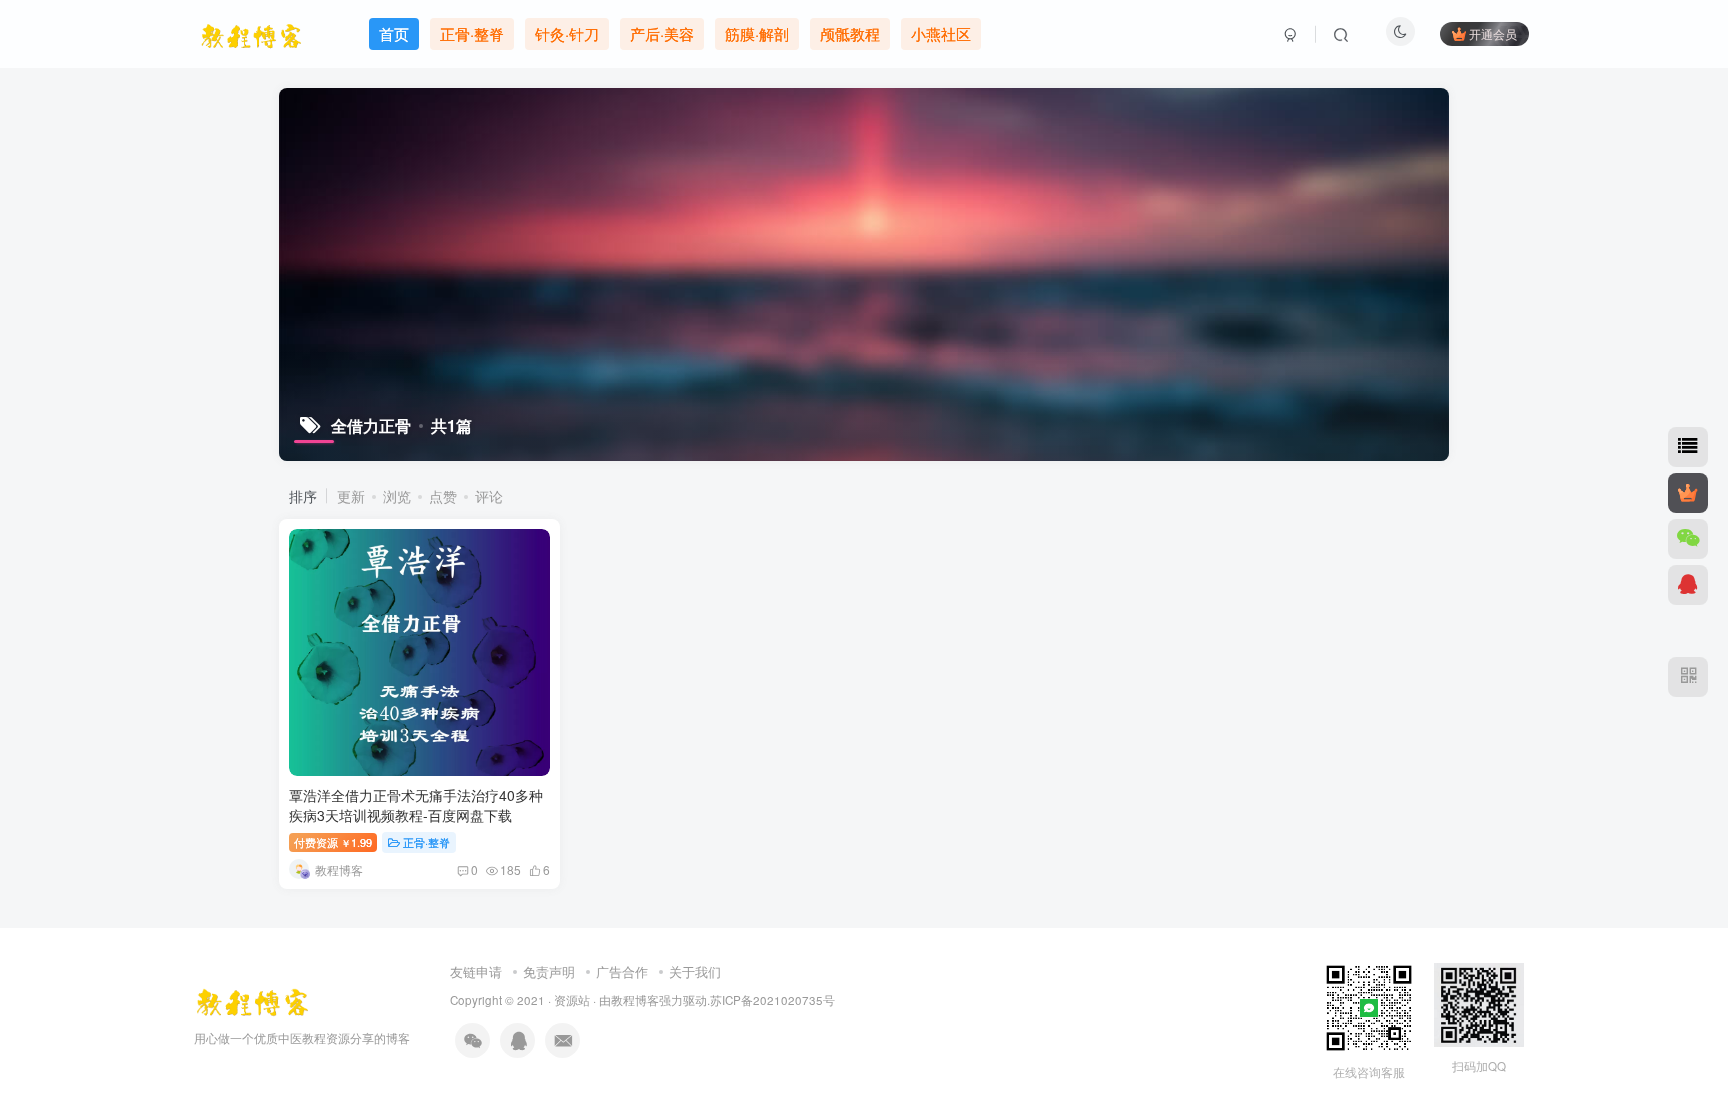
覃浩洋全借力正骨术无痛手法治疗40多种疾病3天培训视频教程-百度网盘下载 (416, 805)
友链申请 (476, 971)
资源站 (572, 1000)
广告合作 (622, 971)
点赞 (443, 496)
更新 (351, 496)
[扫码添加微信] (1688, 539)
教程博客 (635, 1000)
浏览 (397, 496)
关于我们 (695, 971)
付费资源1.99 (333, 842)
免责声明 (549, 971)
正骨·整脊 (426, 842)
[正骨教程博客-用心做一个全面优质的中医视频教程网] (252, 997)
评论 (489, 496)
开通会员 (1493, 33)
